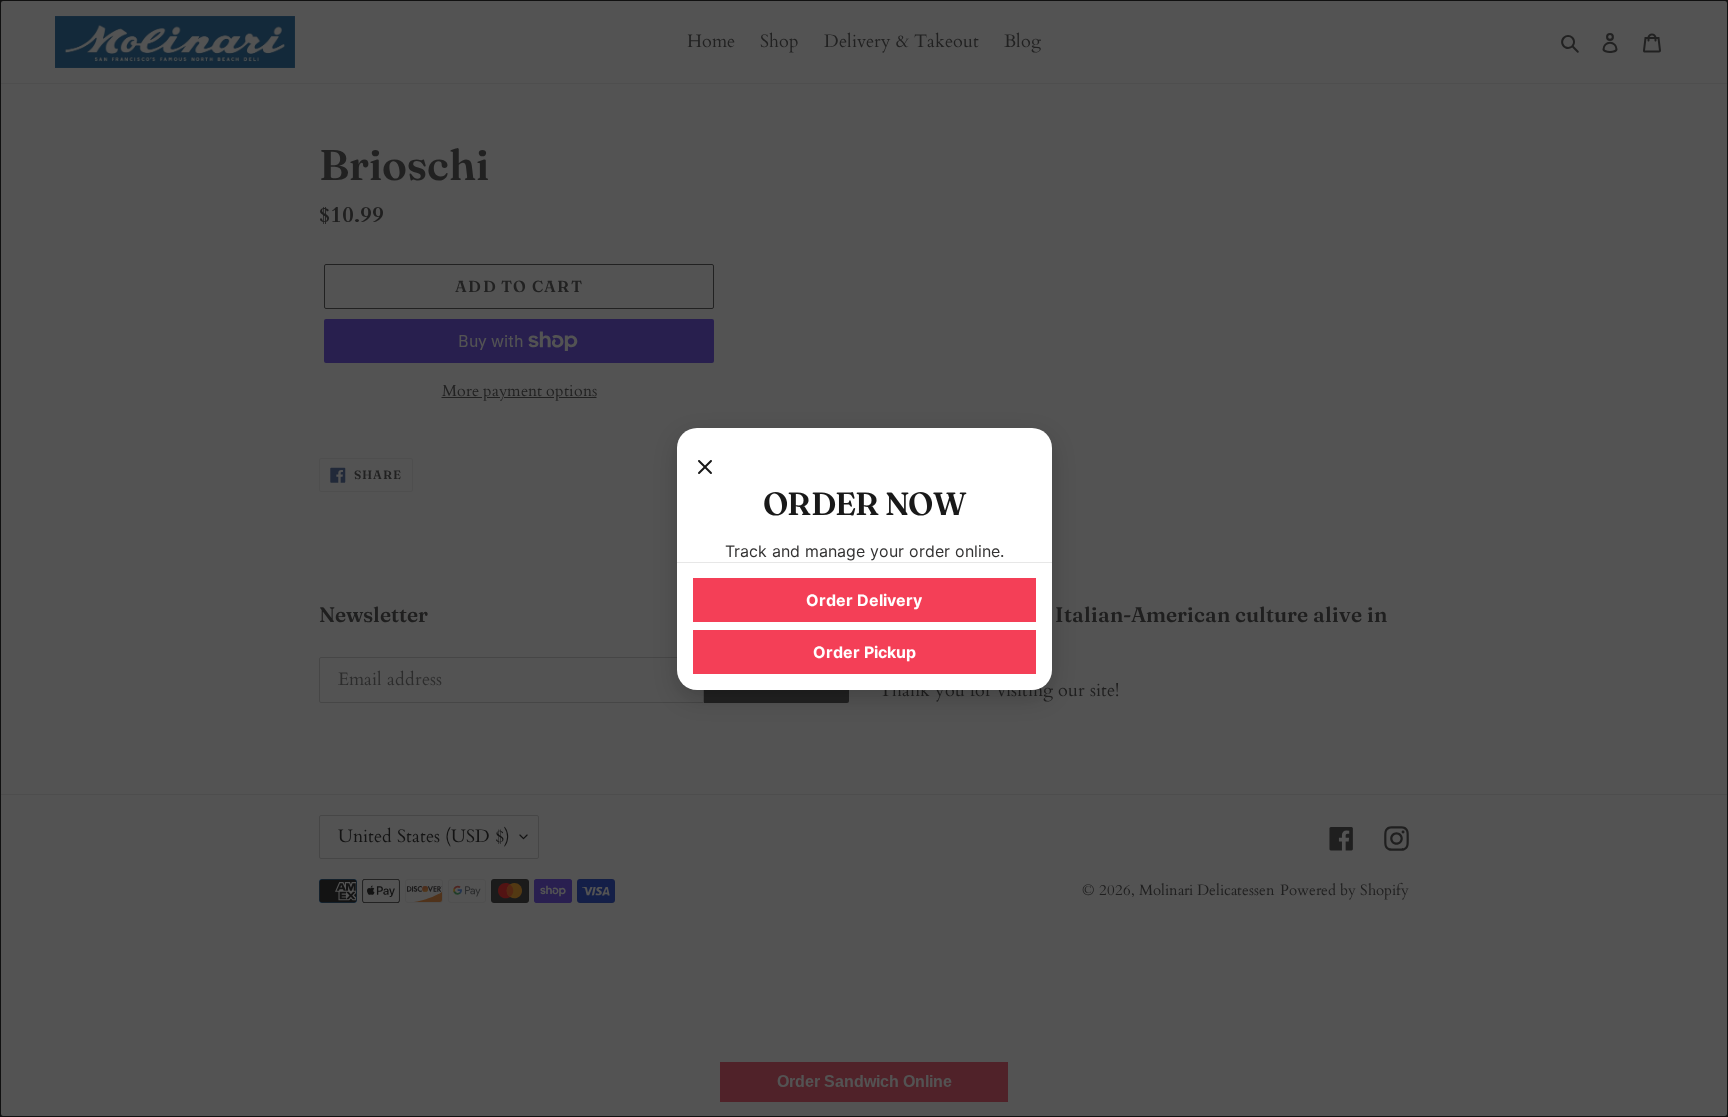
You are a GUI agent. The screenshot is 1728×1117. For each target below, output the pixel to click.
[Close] (705, 464)
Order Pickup (864, 652)
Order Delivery (864, 600)
